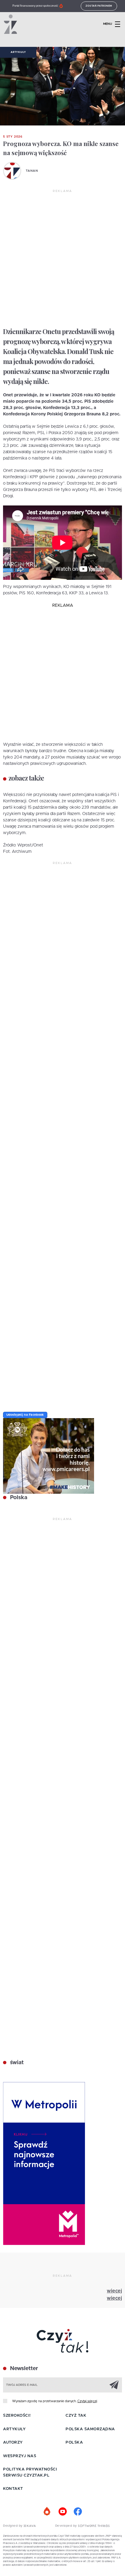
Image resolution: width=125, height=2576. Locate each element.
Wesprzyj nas (20, 2456)
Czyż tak (76, 2416)
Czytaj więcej (87, 2401)
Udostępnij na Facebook (25, 1415)
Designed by (13, 2526)
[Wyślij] (114, 2385)
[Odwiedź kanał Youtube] (62, 2512)
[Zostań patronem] (47, 2512)
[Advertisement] (62, 259)
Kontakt (13, 2489)
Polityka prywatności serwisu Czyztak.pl (30, 2472)
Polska (18, 1498)
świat (16, 2063)
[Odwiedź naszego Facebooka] (78, 2512)
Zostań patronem (99, 6)
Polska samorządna (90, 2429)
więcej (114, 2291)
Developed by (67, 2526)
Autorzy (13, 2443)
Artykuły (18, 52)
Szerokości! (17, 2416)
